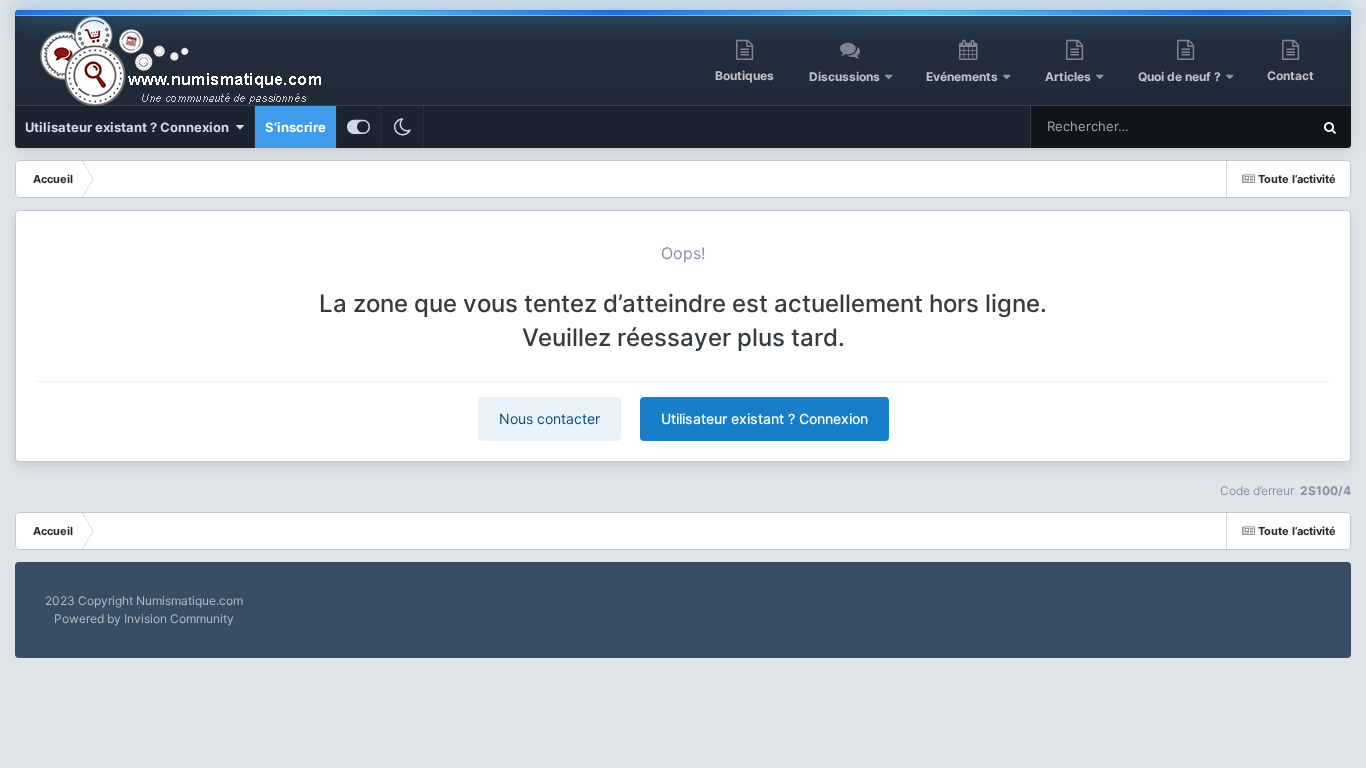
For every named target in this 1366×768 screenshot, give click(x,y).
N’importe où (1247, 126)
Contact (1290, 75)
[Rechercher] (1330, 127)
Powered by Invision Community (144, 618)
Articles (1068, 76)
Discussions (844, 76)
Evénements (962, 76)
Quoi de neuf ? (1181, 76)
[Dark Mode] (402, 127)
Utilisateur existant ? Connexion (130, 127)
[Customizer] (358, 127)
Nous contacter (549, 418)
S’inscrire (295, 127)
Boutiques (744, 75)
